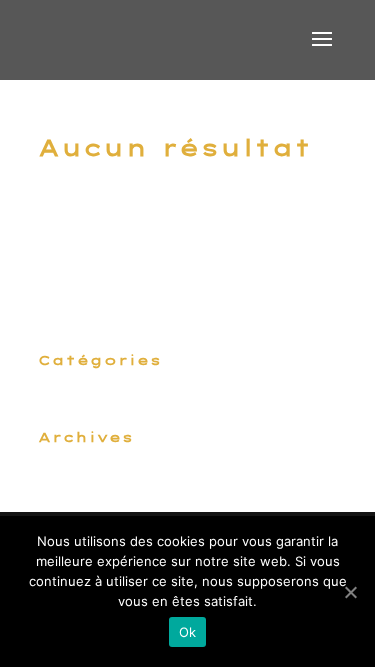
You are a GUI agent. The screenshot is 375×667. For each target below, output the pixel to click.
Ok (188, 632)
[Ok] (350, 592)
